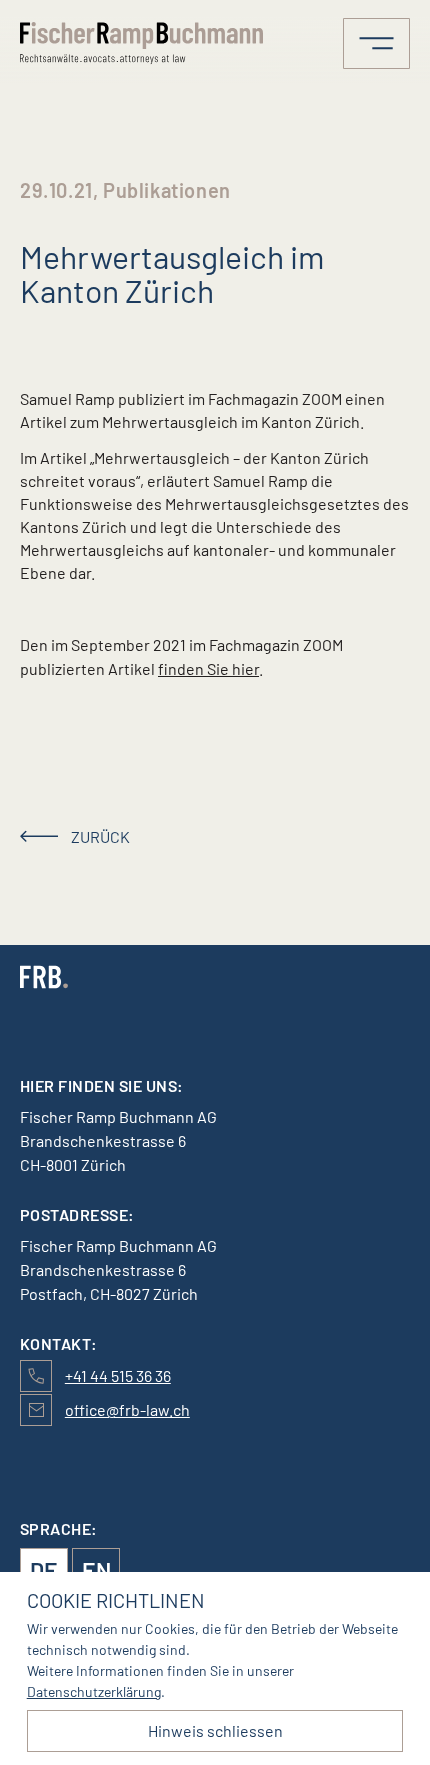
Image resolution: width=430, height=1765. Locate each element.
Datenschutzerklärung (94, 1691)
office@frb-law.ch (127, 1409)
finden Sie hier (208, 668)
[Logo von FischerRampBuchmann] (145, 43)
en (96, 1570)
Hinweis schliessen (215, 1730)
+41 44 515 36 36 (118, 1375)
